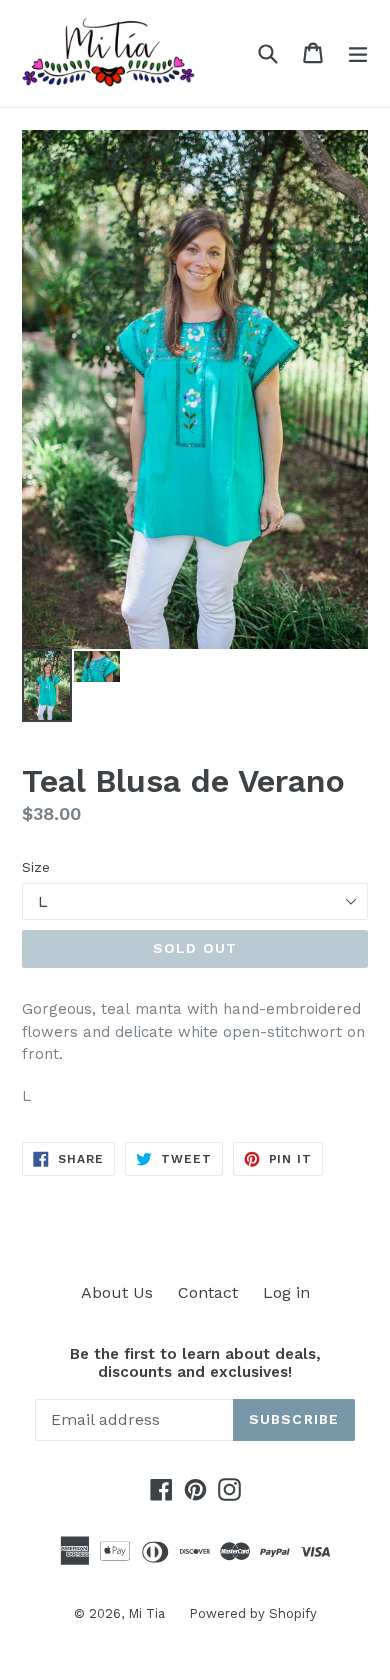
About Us (117, 1292)
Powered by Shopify (253, 1613)
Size (36, 867)
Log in (286, 1292)
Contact (208, 1292)
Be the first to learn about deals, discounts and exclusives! (195, 1363)
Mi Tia (148, 1613)
